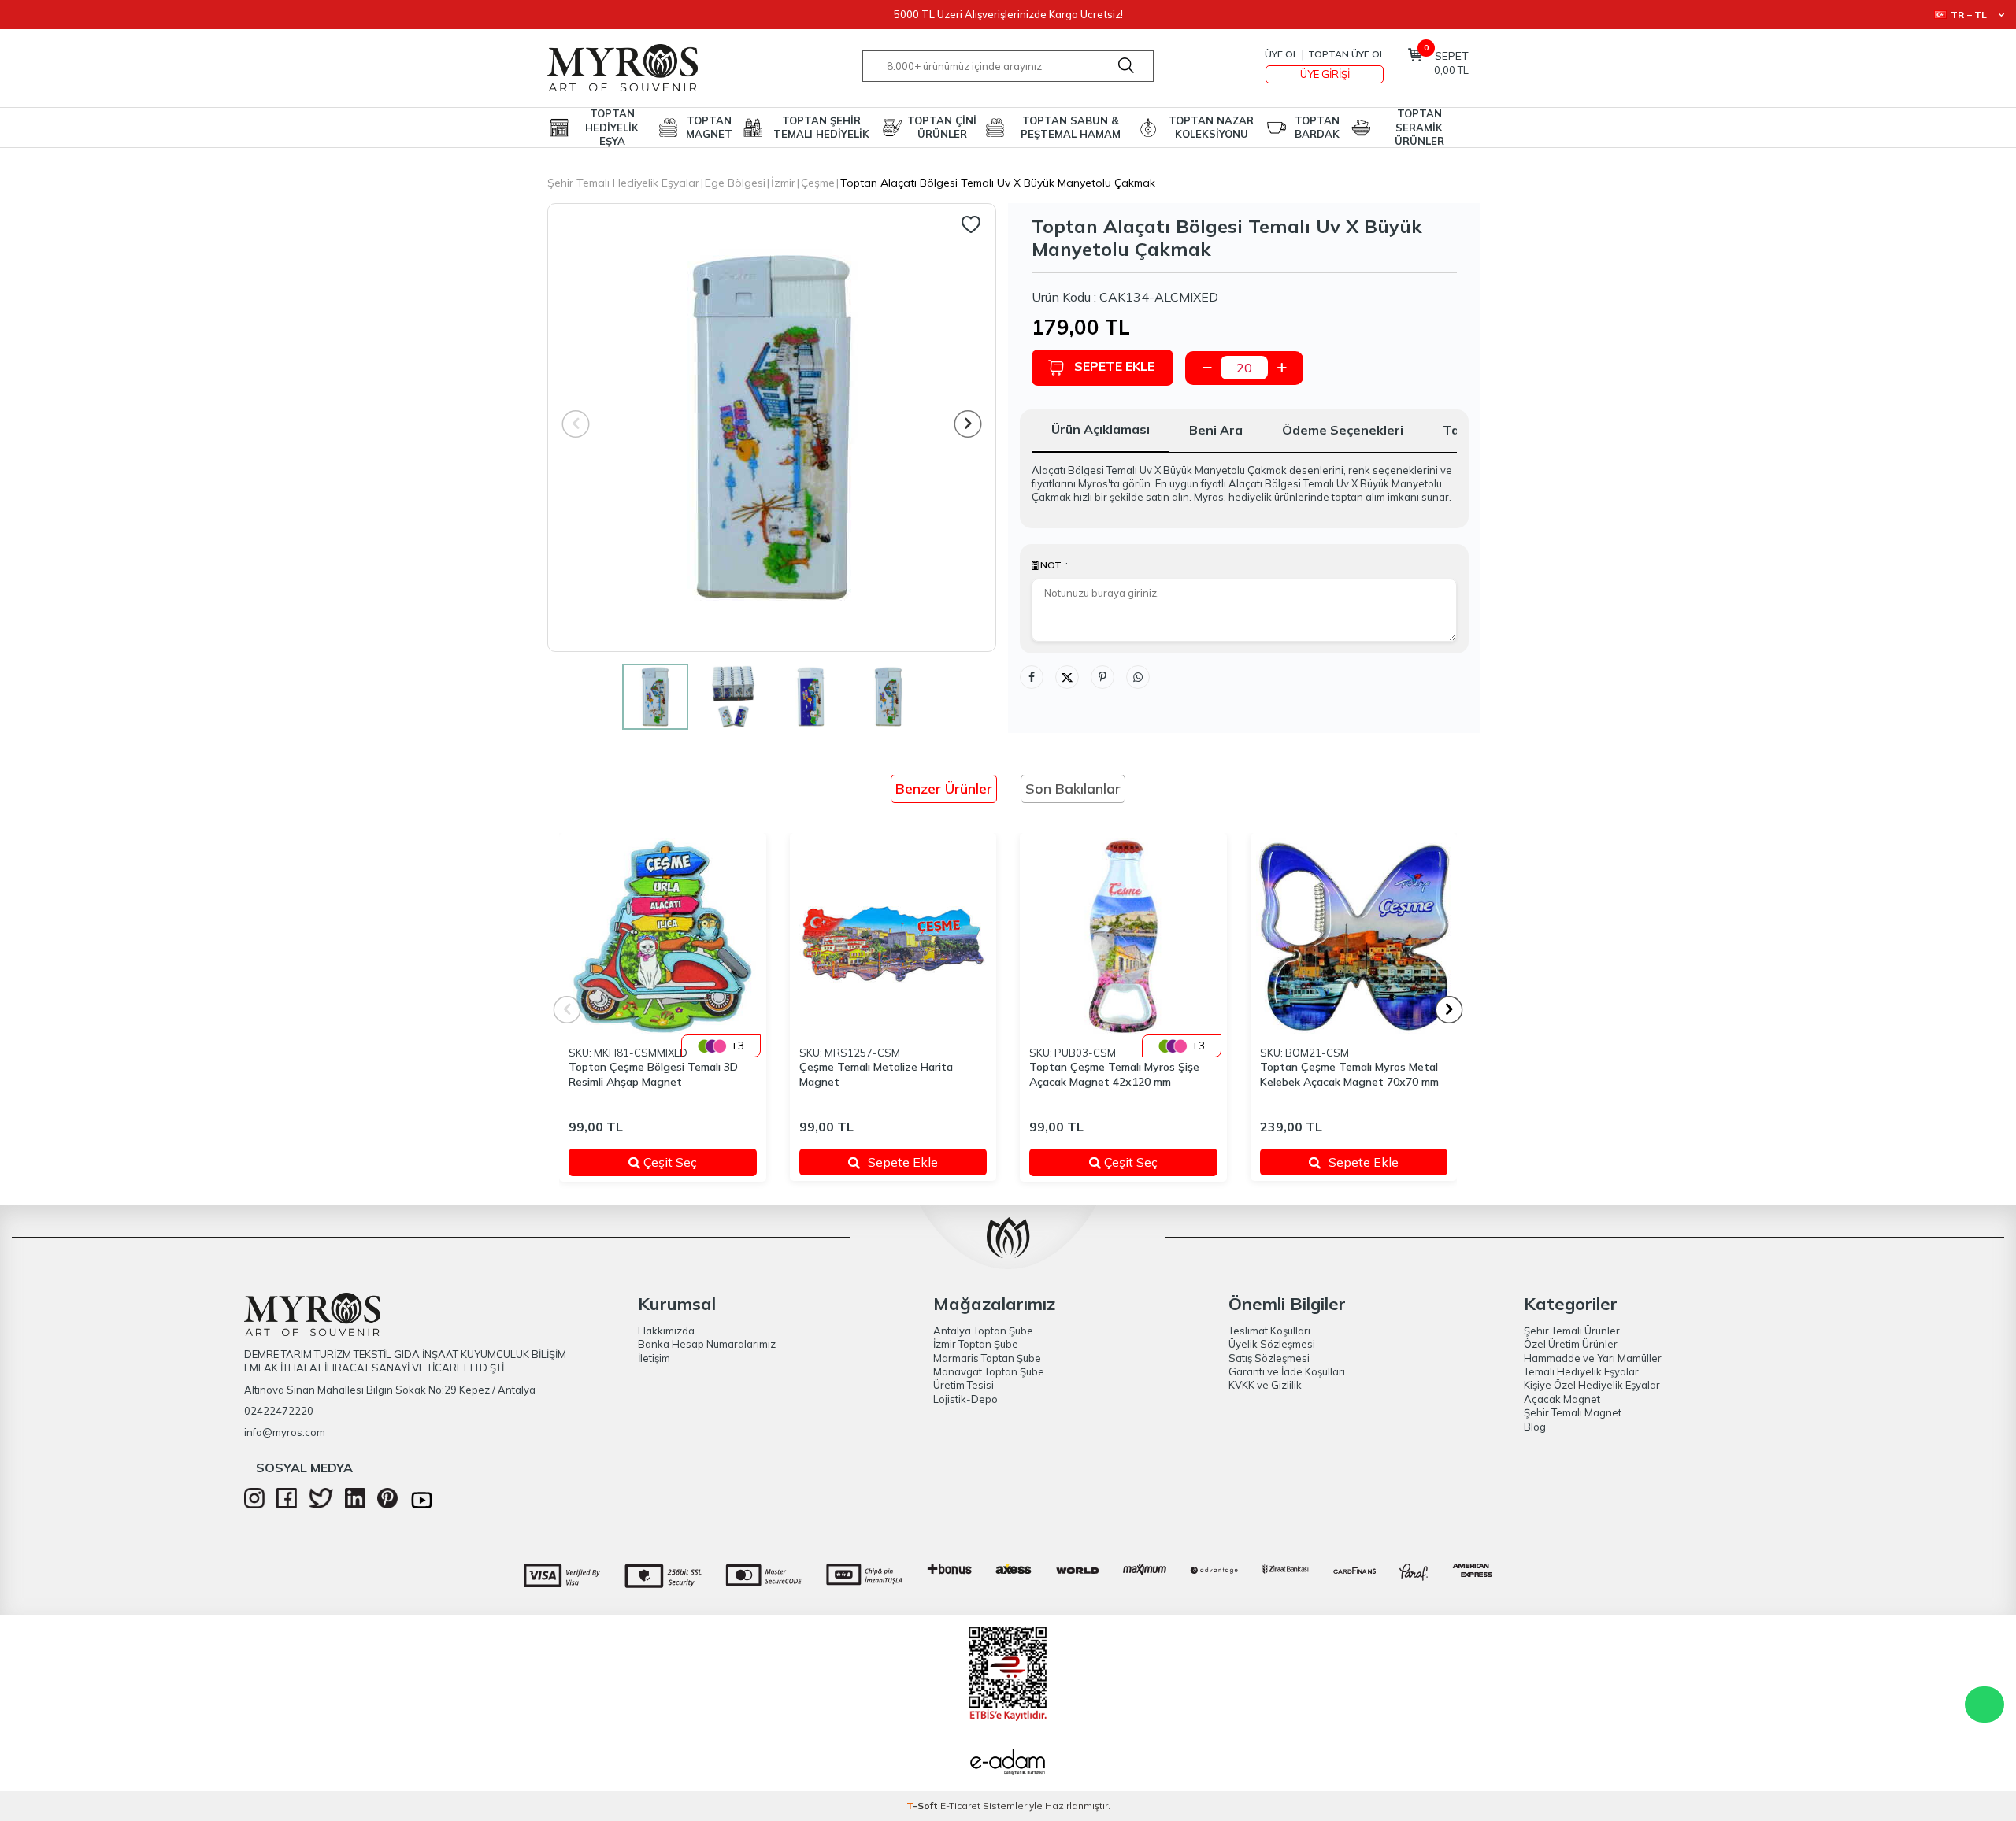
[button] (968, 424)
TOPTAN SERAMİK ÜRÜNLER (1419, 128)
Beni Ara (1216, 430)
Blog (1535, 1427)
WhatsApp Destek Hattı (1984, 1704)
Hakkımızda (666, 1331)
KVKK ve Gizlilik (1265, 1385)
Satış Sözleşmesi (1269, 1358)
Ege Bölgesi (735, 183)
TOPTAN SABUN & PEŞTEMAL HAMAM (1071, 127)
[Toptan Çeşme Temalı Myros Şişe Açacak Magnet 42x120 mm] (1123, 936)
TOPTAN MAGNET (709, 127)
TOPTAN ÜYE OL (1346, 54)
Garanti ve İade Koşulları (1287, 1371)
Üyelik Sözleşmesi (1272, 1344)
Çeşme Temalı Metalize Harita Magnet (876, 1074)
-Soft (923, 1806)
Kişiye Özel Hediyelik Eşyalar (1592, 1385)
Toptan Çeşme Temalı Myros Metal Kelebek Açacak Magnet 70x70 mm (1349, 1074)
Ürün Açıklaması (1101, 429)
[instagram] (254, 1505)
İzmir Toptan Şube (976, 1344)
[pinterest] (387, 1505)
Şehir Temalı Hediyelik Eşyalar (623, 183)
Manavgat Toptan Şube (989, 1371)
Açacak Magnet (1562, 1399)
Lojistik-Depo (965, 1399)
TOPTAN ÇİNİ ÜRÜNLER (942, 127)
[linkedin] (355, 1505)
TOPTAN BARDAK (1317, 127)
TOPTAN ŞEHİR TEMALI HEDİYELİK (821, 127)
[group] (772, 427)
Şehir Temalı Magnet (1573, 1412)
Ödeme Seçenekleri (1343, 430)
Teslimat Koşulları (1269, 1331)
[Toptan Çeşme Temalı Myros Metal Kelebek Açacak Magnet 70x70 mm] (1354, 936)
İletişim (654, 1358)
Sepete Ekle (1114, 366)
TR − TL (1969, 15)
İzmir (783, 183)
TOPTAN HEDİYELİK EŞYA (612, 128)
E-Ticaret (960, 1806)
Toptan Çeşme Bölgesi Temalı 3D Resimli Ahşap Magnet (653, 1074)
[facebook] (287, 1505)
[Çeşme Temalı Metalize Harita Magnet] (893, 936)
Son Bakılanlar (1073, 788)
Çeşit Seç (689, 1162)
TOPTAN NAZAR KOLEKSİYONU (1211, 127)
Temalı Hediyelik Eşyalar (1581, 1371)
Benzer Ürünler (944, 788)
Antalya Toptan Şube (983, 1331)
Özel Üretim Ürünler (1571, 1344)
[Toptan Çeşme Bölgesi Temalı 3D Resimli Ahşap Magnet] (663, 936)
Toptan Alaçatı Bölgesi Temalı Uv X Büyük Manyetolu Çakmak (998, 183)
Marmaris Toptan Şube (987, 1358)
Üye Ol (1281, 54)
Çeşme (818, 183)
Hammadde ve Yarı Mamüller (1593, 1358)
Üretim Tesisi (964, 1385)
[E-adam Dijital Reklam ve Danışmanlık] (1008, 1764)
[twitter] (321, 1505)
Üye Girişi (1325, 74)
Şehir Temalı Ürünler (1572, 1331)
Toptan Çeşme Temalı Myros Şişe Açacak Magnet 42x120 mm (1114, 1074)
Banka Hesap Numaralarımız (707, 1344)
